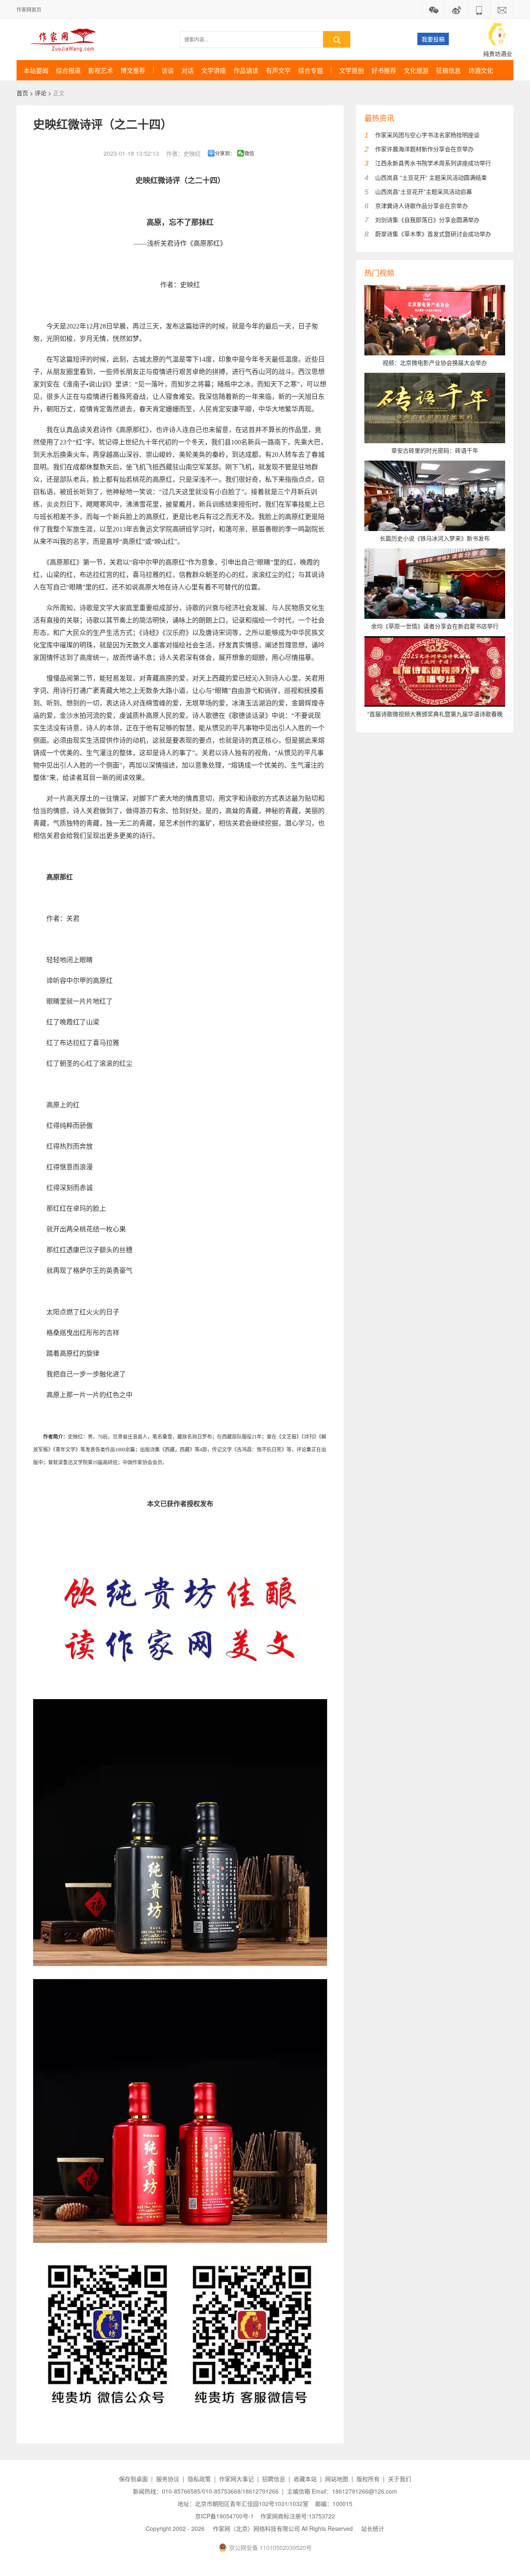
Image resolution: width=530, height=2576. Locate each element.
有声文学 (278, 70)
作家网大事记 (236, 2479)
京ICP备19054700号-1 (224, 2516)
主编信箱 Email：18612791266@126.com (342, 2491)
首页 (22, 93)
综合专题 (311, 70)
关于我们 (400, 2479)
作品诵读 (246, 70)
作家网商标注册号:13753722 (298, 2516)
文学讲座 (214, 70)
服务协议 (168, 2479)
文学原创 (352, 70)
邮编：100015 (334, 2504)
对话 (188, 70)
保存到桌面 (133, 2479)
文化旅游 (416, 70)
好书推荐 (384, 70)
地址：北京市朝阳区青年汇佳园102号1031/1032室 (243, 2504)
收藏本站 (305, 2479)
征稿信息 (448, 70)
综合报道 (68, 70)
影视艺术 (101, 70)
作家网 (66, 39)
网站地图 (337, 2479)
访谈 (168, 70)
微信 (249, 153)
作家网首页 (29, 9)
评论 (41, 93)
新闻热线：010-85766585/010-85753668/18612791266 (206, 2491)
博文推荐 (133, 70)
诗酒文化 (481, 70)
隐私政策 (199, 2479)
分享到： (225, 153)
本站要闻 (36, 70)
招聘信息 (274, 2479)
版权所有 (368, 2479)
